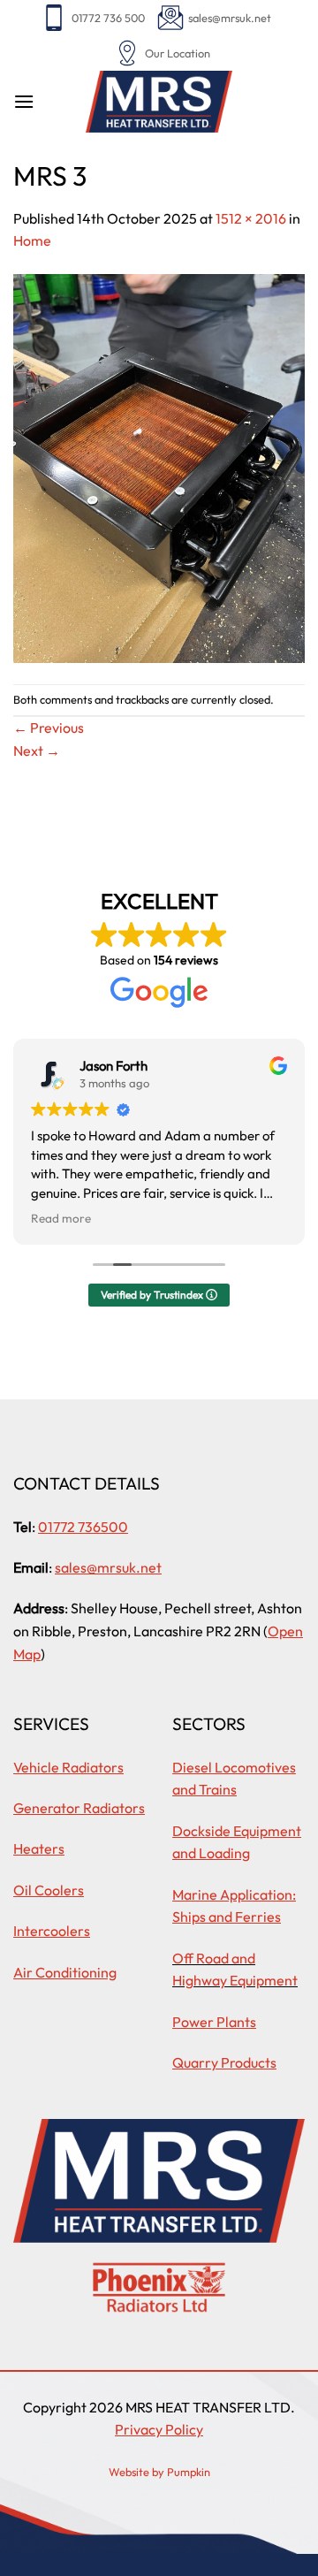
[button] (24, 101)
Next (37, 751)
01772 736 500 (108, 18)
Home (32, 240)
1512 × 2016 (251, 218)
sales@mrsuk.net (230, 18)
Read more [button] (61, 1218)
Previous (49, 728)
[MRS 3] (159, 467)
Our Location (178, 53)
